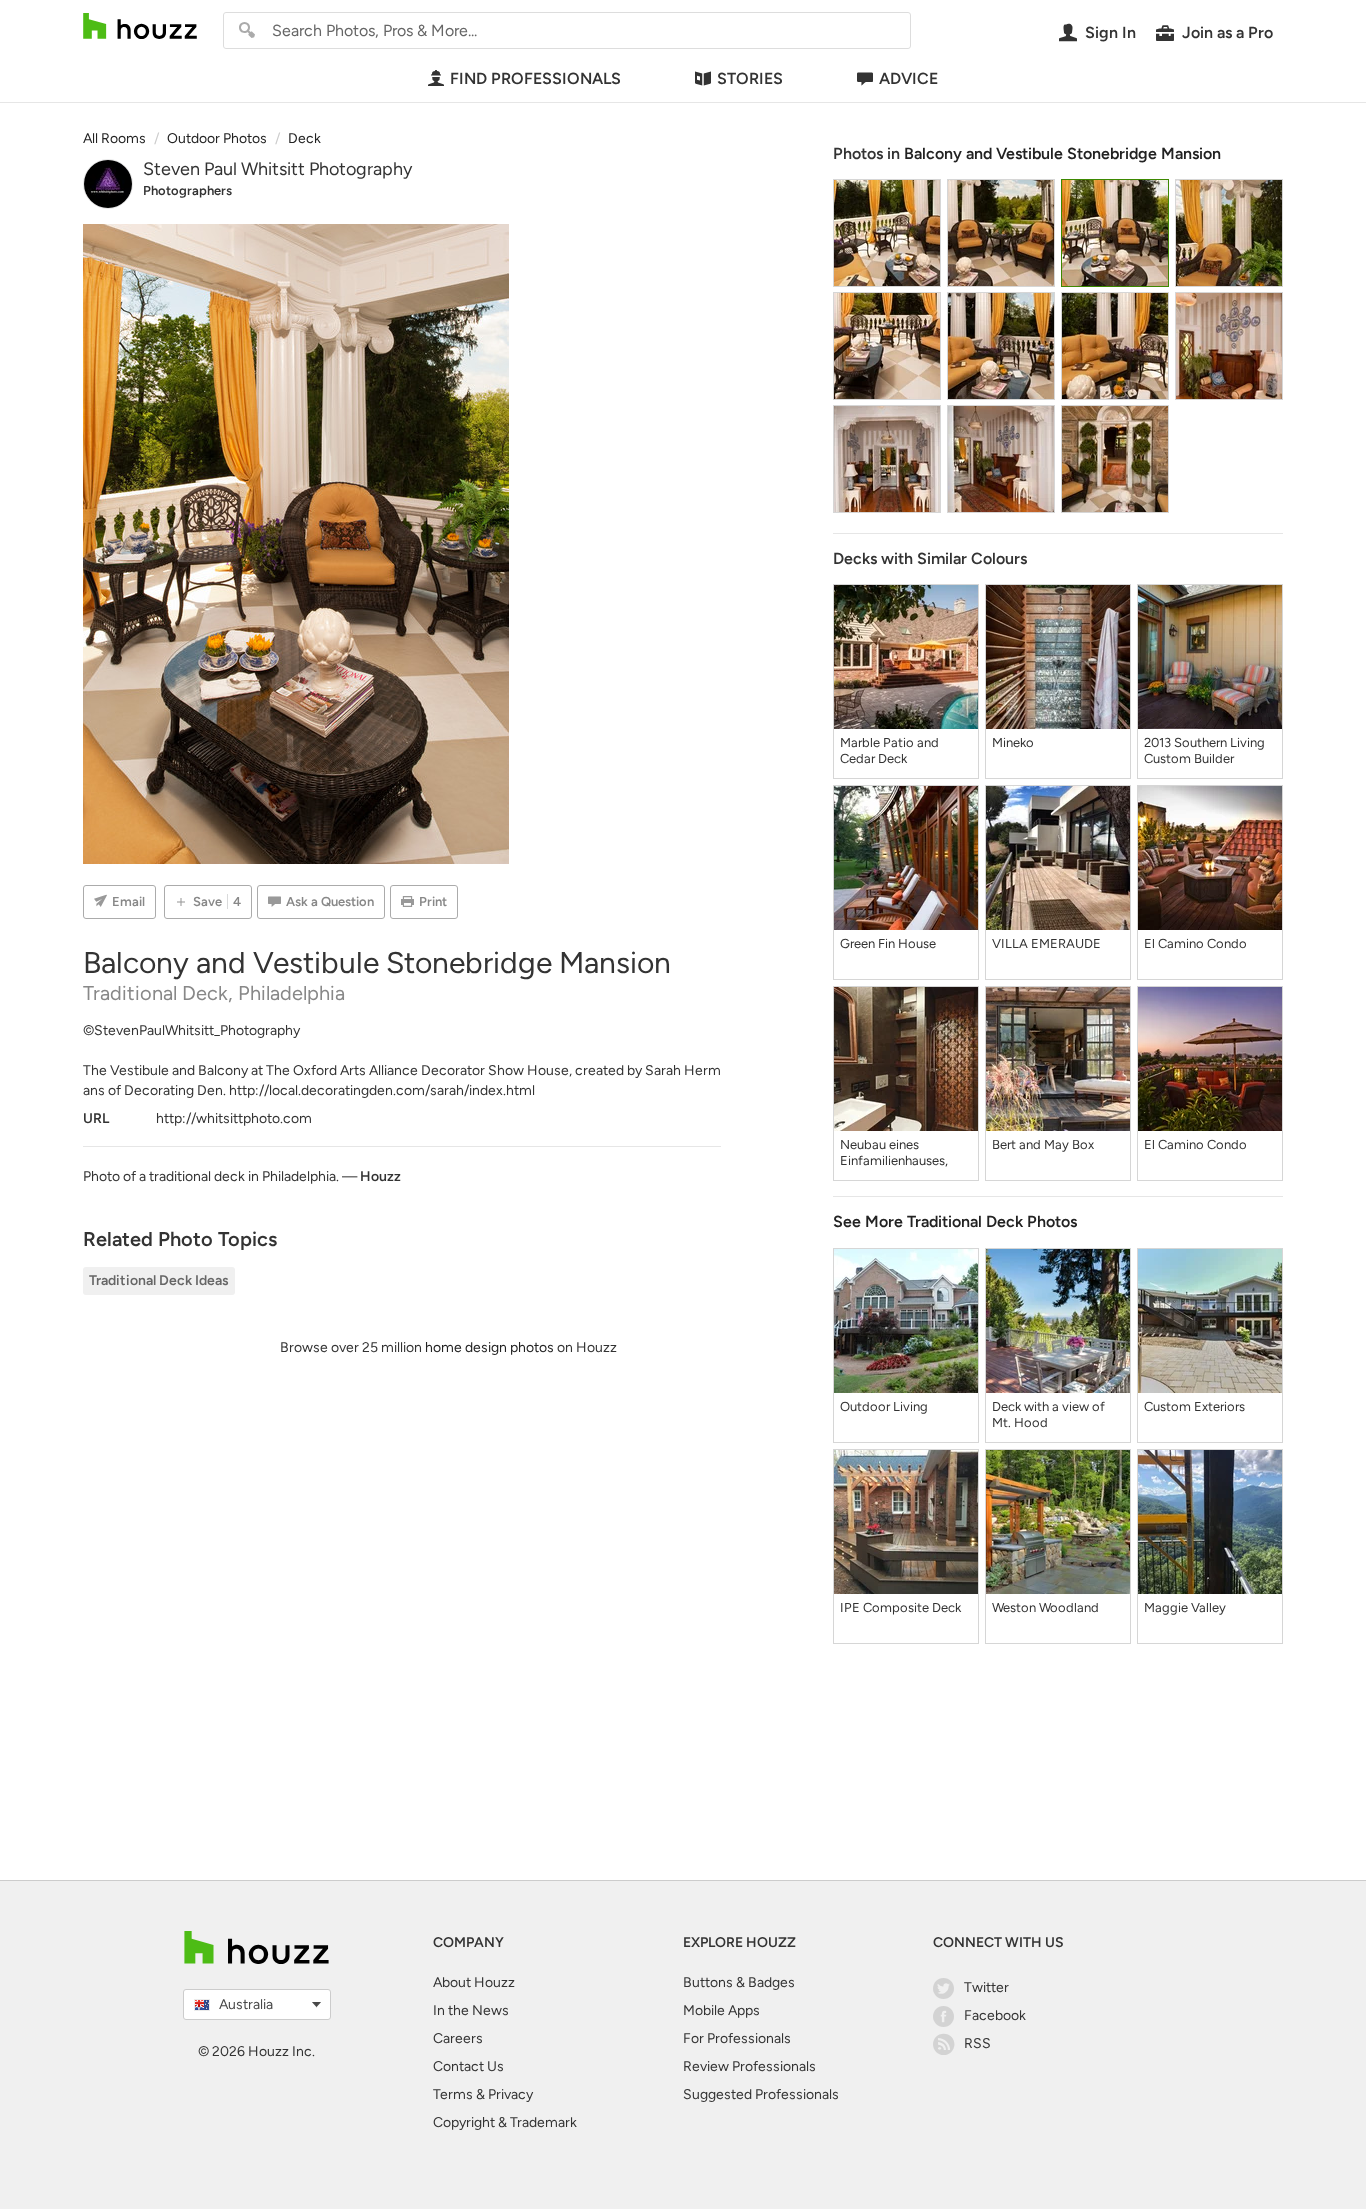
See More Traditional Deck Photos (955, 1221)
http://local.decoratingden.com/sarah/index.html (382, 1090)
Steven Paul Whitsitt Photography (277, 169)
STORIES (750, 78)
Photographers (187, 190)
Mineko (1013, 742)
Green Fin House (888, 943)
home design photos (489, 1347)
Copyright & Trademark (505, 2122)
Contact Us (468, 2066)
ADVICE (908, 78)
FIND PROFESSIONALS (535, 78)
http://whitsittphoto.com (234, 1118)
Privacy (510, 2094)
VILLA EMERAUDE (1046, 943)
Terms (453, 2094)
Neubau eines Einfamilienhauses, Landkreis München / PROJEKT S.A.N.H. (899, 1153)
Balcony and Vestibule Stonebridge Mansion (1062, 153)
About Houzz (474, 1982)
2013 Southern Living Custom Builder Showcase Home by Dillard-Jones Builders (1207, 751)
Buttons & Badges (739, 1982)
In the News (471, 2010)
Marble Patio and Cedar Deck (889, 750)
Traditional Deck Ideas (159, 1280)
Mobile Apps (721, 2010)
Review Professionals (749, 2066)
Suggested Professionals (761, 2094)
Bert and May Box (1043, 1144)
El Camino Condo (1195, 943)
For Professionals (737, 2038)
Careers (458, 2038)
